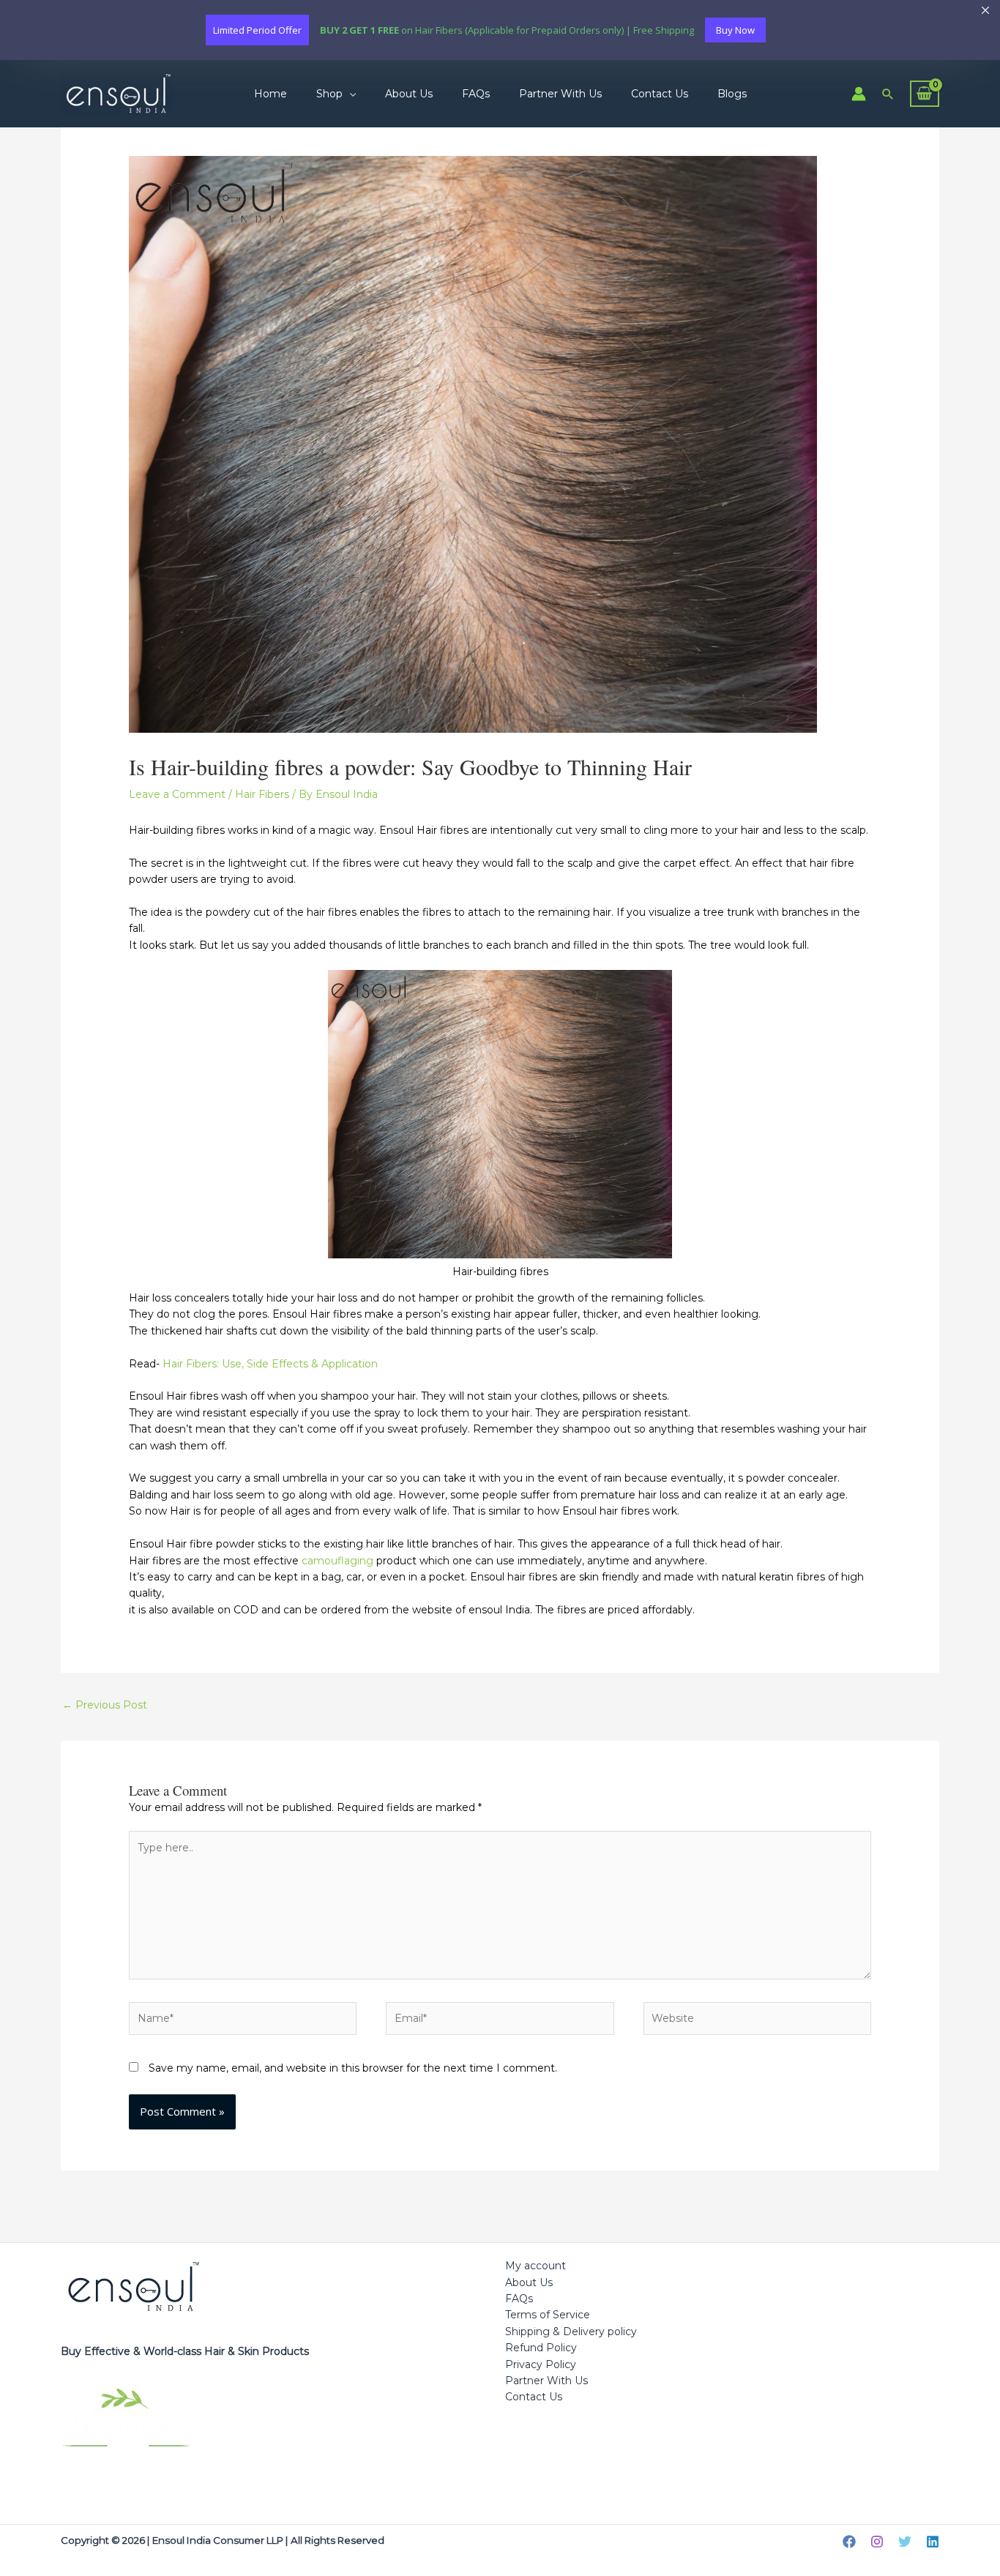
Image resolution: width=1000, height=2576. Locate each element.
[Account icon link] (859, 94)
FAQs (476, 94)
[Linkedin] (933, 2542)
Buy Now (735, 30)
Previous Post (105, 1705)
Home (270, 94)
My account (536, 2266)
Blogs (732, 94)
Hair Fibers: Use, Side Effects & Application (270, 1364)
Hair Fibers (262, 794)
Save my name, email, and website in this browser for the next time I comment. (353, 2068)
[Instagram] (877, 2542)
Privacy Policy (541, 2364)
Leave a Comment (177, 794)
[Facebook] (849, 2542)
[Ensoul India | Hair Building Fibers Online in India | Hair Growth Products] (117, 93)
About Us (409, 94)
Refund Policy (541, 2348)
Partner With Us (560, 94)
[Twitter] (905, 2542)
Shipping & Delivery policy (571, 2332)
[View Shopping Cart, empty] (925, 93)
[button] (888, 94)
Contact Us (660, 94)
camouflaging (336, 1561)
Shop (329, 94)
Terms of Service (548, 2315)
